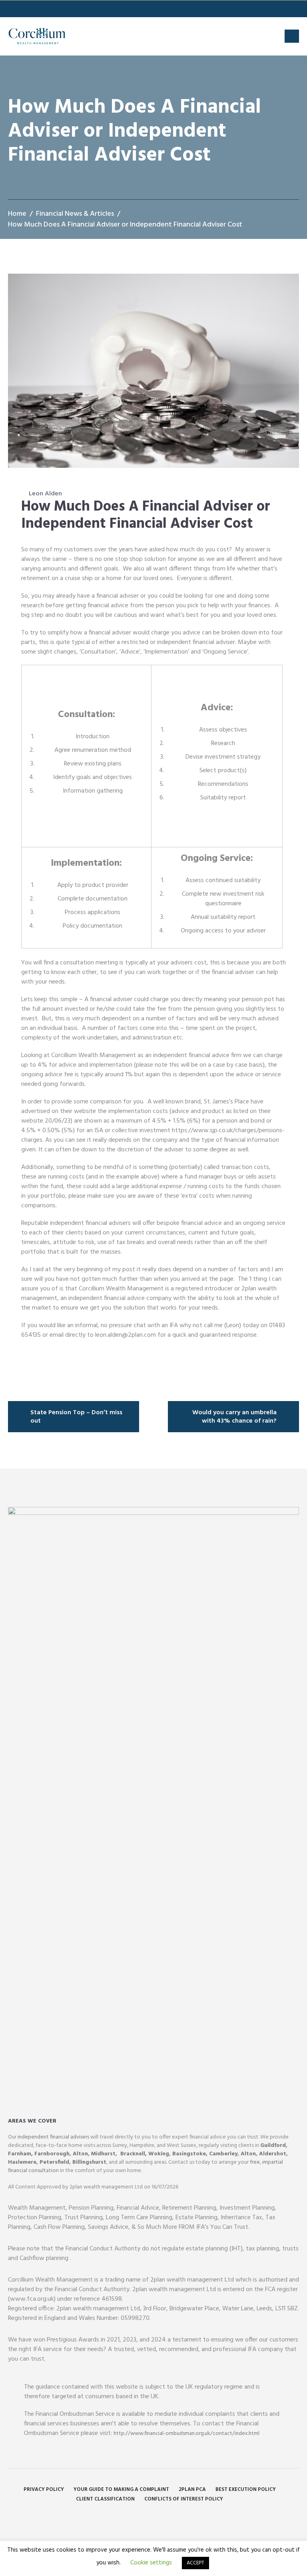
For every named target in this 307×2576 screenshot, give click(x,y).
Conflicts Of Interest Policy (184, 2499)
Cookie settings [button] (151, 2563)
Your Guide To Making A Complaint (121, 2490)
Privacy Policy (44, 2490)
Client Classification (105, 2499)
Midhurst (103, 2154)
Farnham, (20, 2154)
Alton (80, 2154)
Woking (159, 2154)
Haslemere (22, 2162)
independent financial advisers (53, 2137)
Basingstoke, (189, 2154)
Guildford (273, 2146)
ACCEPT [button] (195, 2563)
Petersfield (54, 2162)
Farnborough (52, 2154)
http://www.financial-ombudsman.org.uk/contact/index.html (186, 2434)
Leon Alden (45, 494)
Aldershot (273, 2154)
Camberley (223, 2154)
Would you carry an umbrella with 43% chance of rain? (234, 1417)
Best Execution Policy (246, 2490)
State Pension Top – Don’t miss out (76, 1417)
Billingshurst (89, 2162)
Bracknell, (133, 2154)
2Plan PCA (192, 2490)
